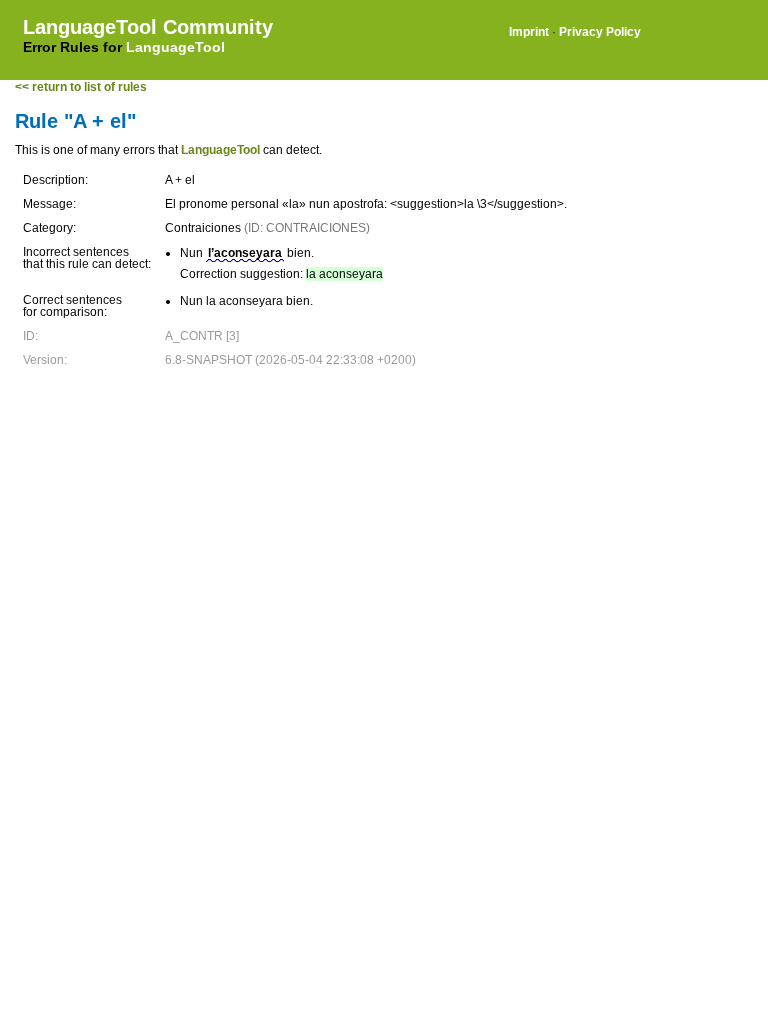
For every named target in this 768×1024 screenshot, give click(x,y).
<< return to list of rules (81, 87)
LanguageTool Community (148, 27)
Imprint (529, 32)
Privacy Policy (600, 32)
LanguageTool (175, 47)
